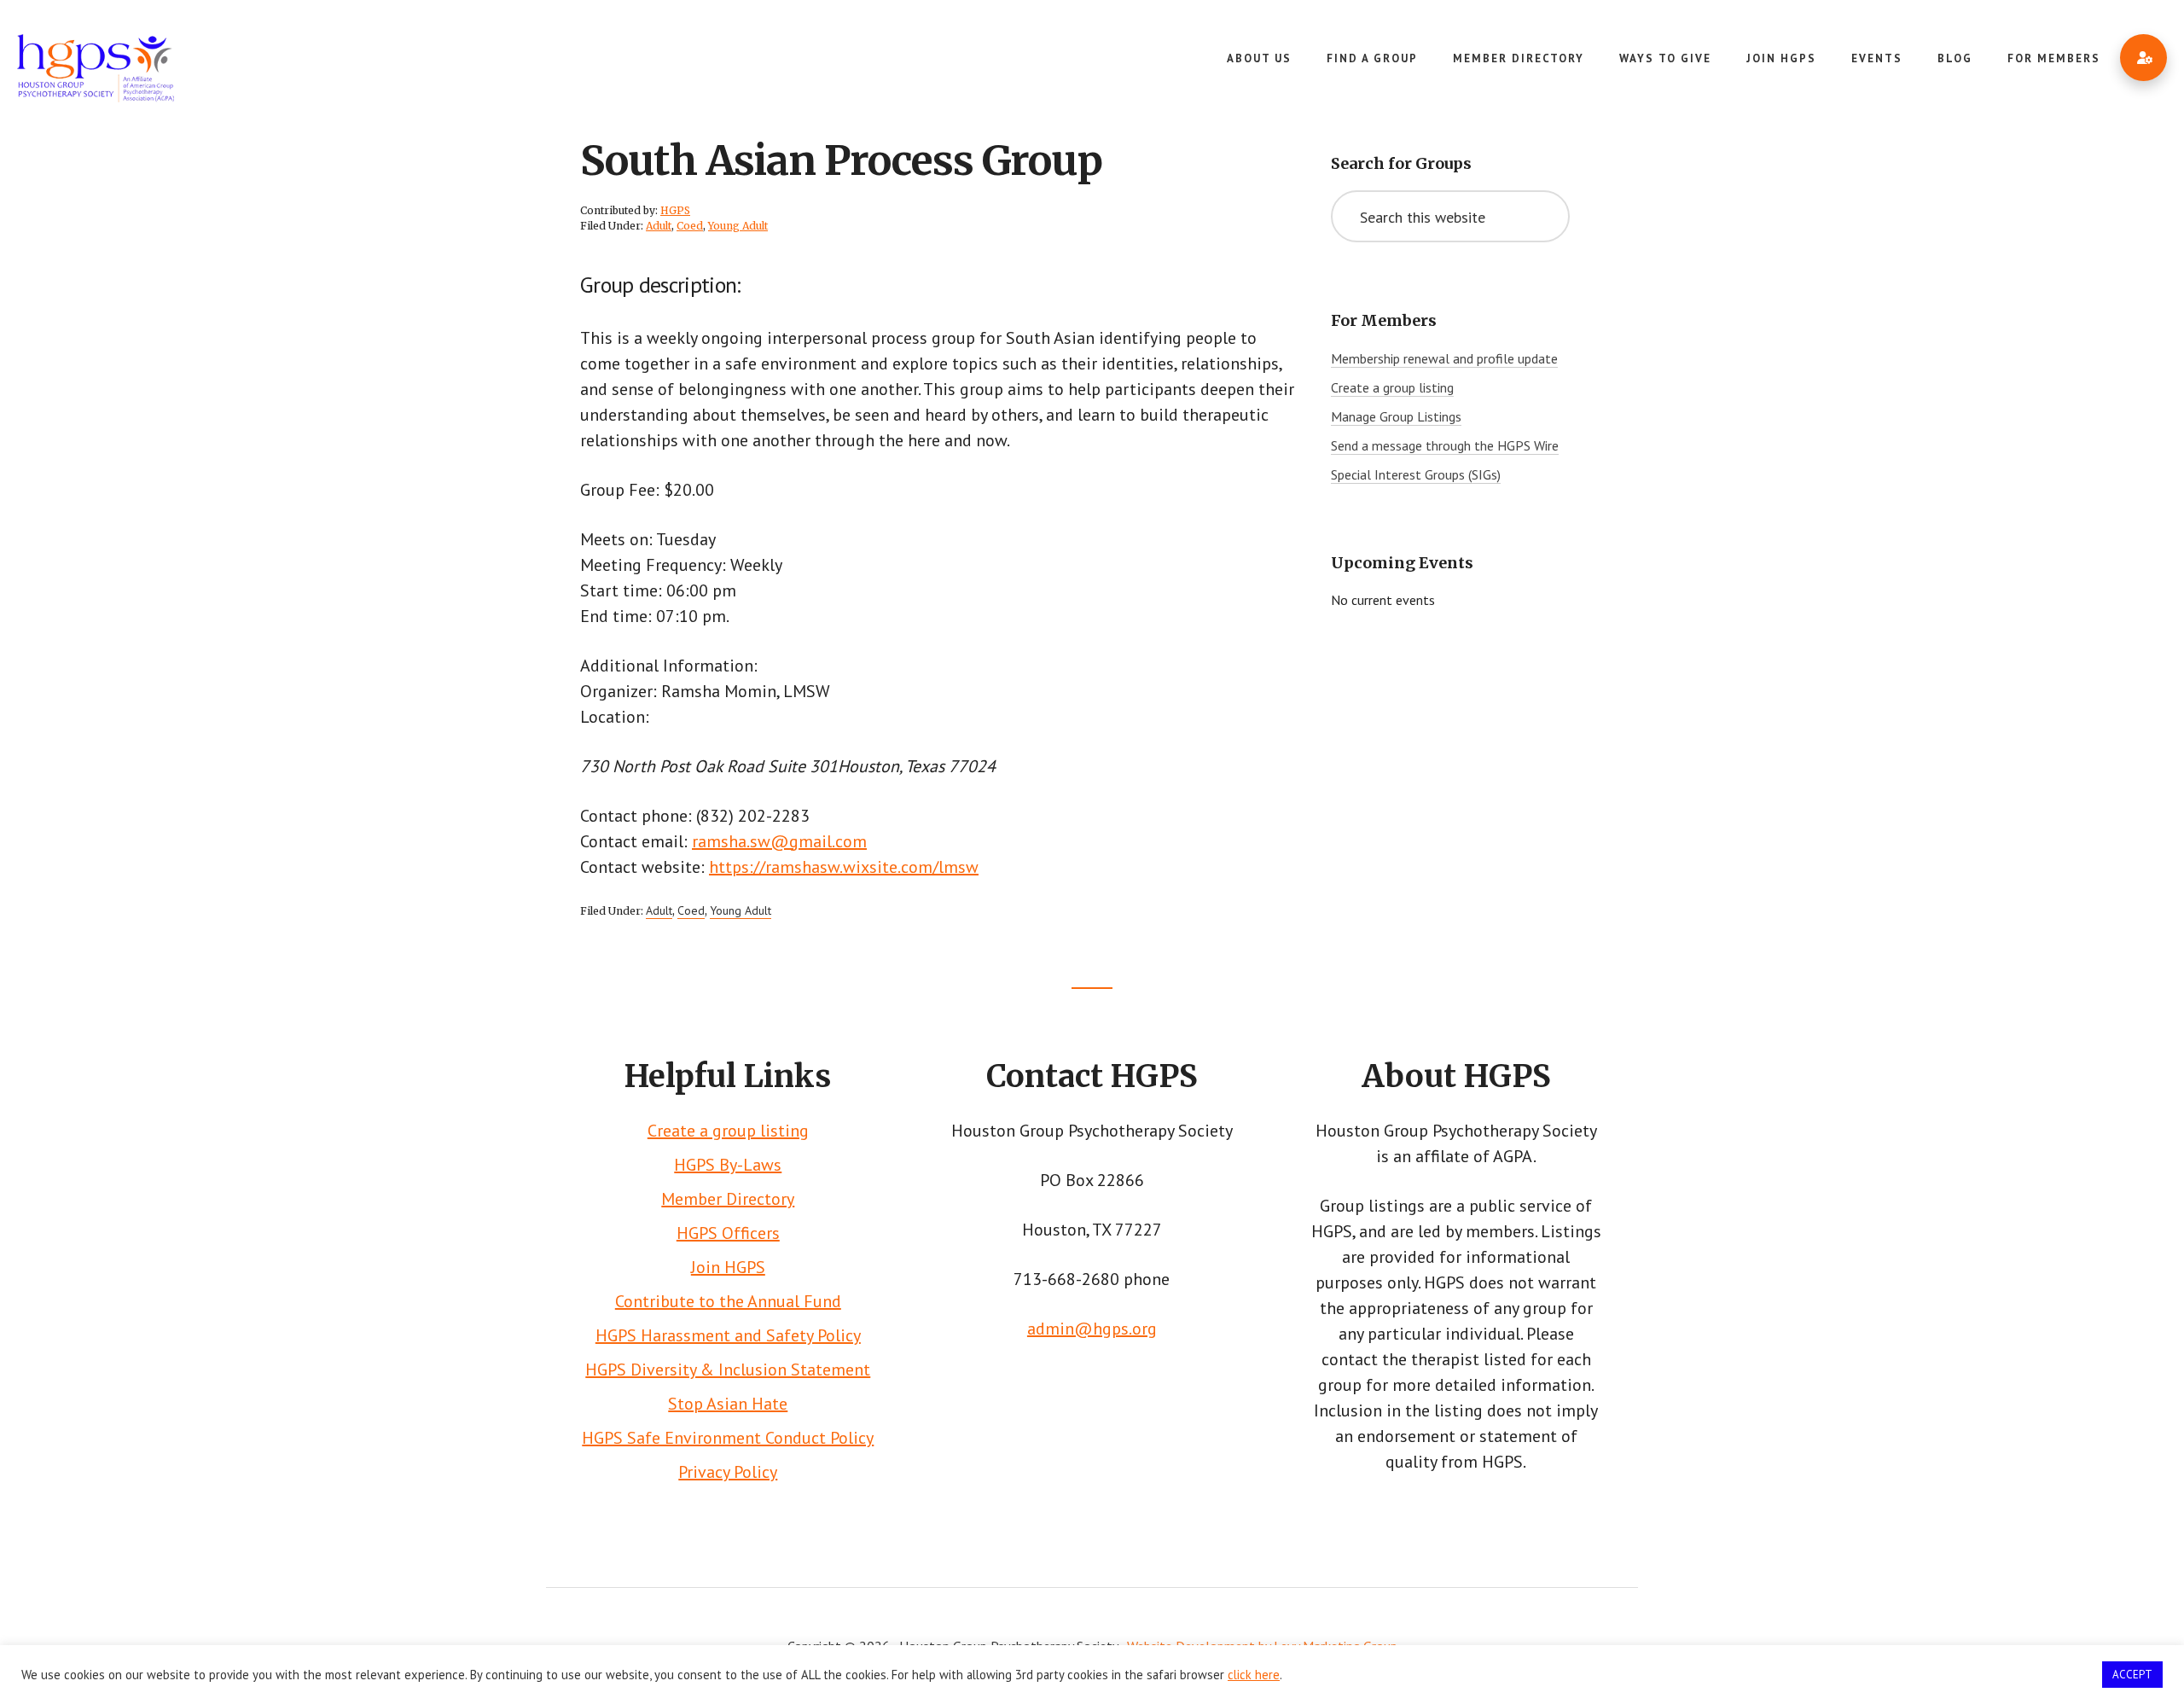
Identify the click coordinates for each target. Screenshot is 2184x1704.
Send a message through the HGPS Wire (1445, 445)
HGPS (145, 68)
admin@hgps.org (1092, 1329)
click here (1254, 1675)
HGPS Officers (728, 1233)
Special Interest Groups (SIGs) (1416, 474)
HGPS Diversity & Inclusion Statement (728, 1370)
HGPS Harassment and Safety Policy (728, 1335)
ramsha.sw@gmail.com (779, 841)
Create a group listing (1392, 387)
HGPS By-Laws (728, 1165)
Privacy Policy (728, 1472)
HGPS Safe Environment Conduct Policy (728, 1438)
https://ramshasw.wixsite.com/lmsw (844, 867)
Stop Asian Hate (728, 1404)
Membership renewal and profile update (1444, 358)
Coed (690, 226)
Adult (659, 226)
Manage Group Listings (1396, 416)
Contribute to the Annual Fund (728, 1301)
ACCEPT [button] (2132, 1675)
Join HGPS (728, 1267)
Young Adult (738, 226)
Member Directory (728, 1199)
